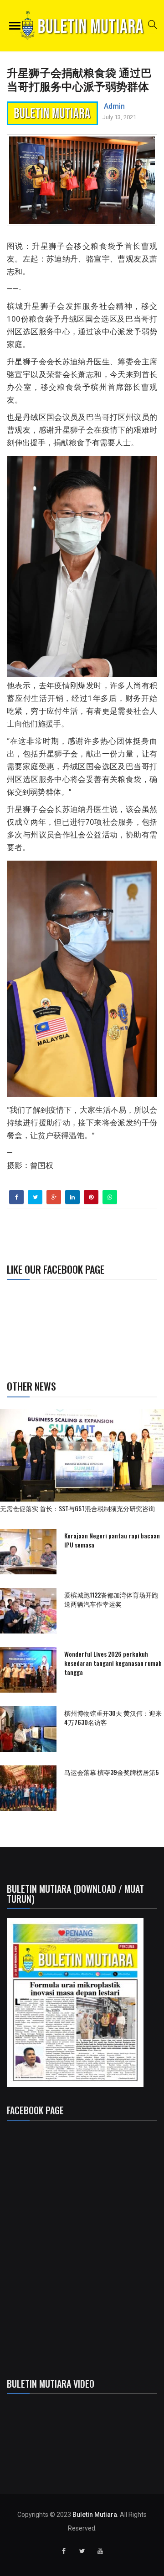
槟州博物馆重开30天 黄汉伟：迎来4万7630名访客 (113, 1717)
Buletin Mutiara (95, 2515)
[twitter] (35, 1197)
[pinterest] (91, 1197)
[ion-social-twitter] (82, 2551)
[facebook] (17, 1197)
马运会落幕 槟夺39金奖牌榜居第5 (111, 1772)
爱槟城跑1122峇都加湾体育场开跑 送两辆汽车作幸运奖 (111, 1599)
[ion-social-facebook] (64, 2551)
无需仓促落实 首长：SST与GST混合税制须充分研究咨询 (81, 1508)
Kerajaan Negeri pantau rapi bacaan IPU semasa (112, 1540)
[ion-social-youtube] (100, 2551)
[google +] (54, 1197)
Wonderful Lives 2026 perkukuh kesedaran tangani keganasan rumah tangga (113, 1663)
